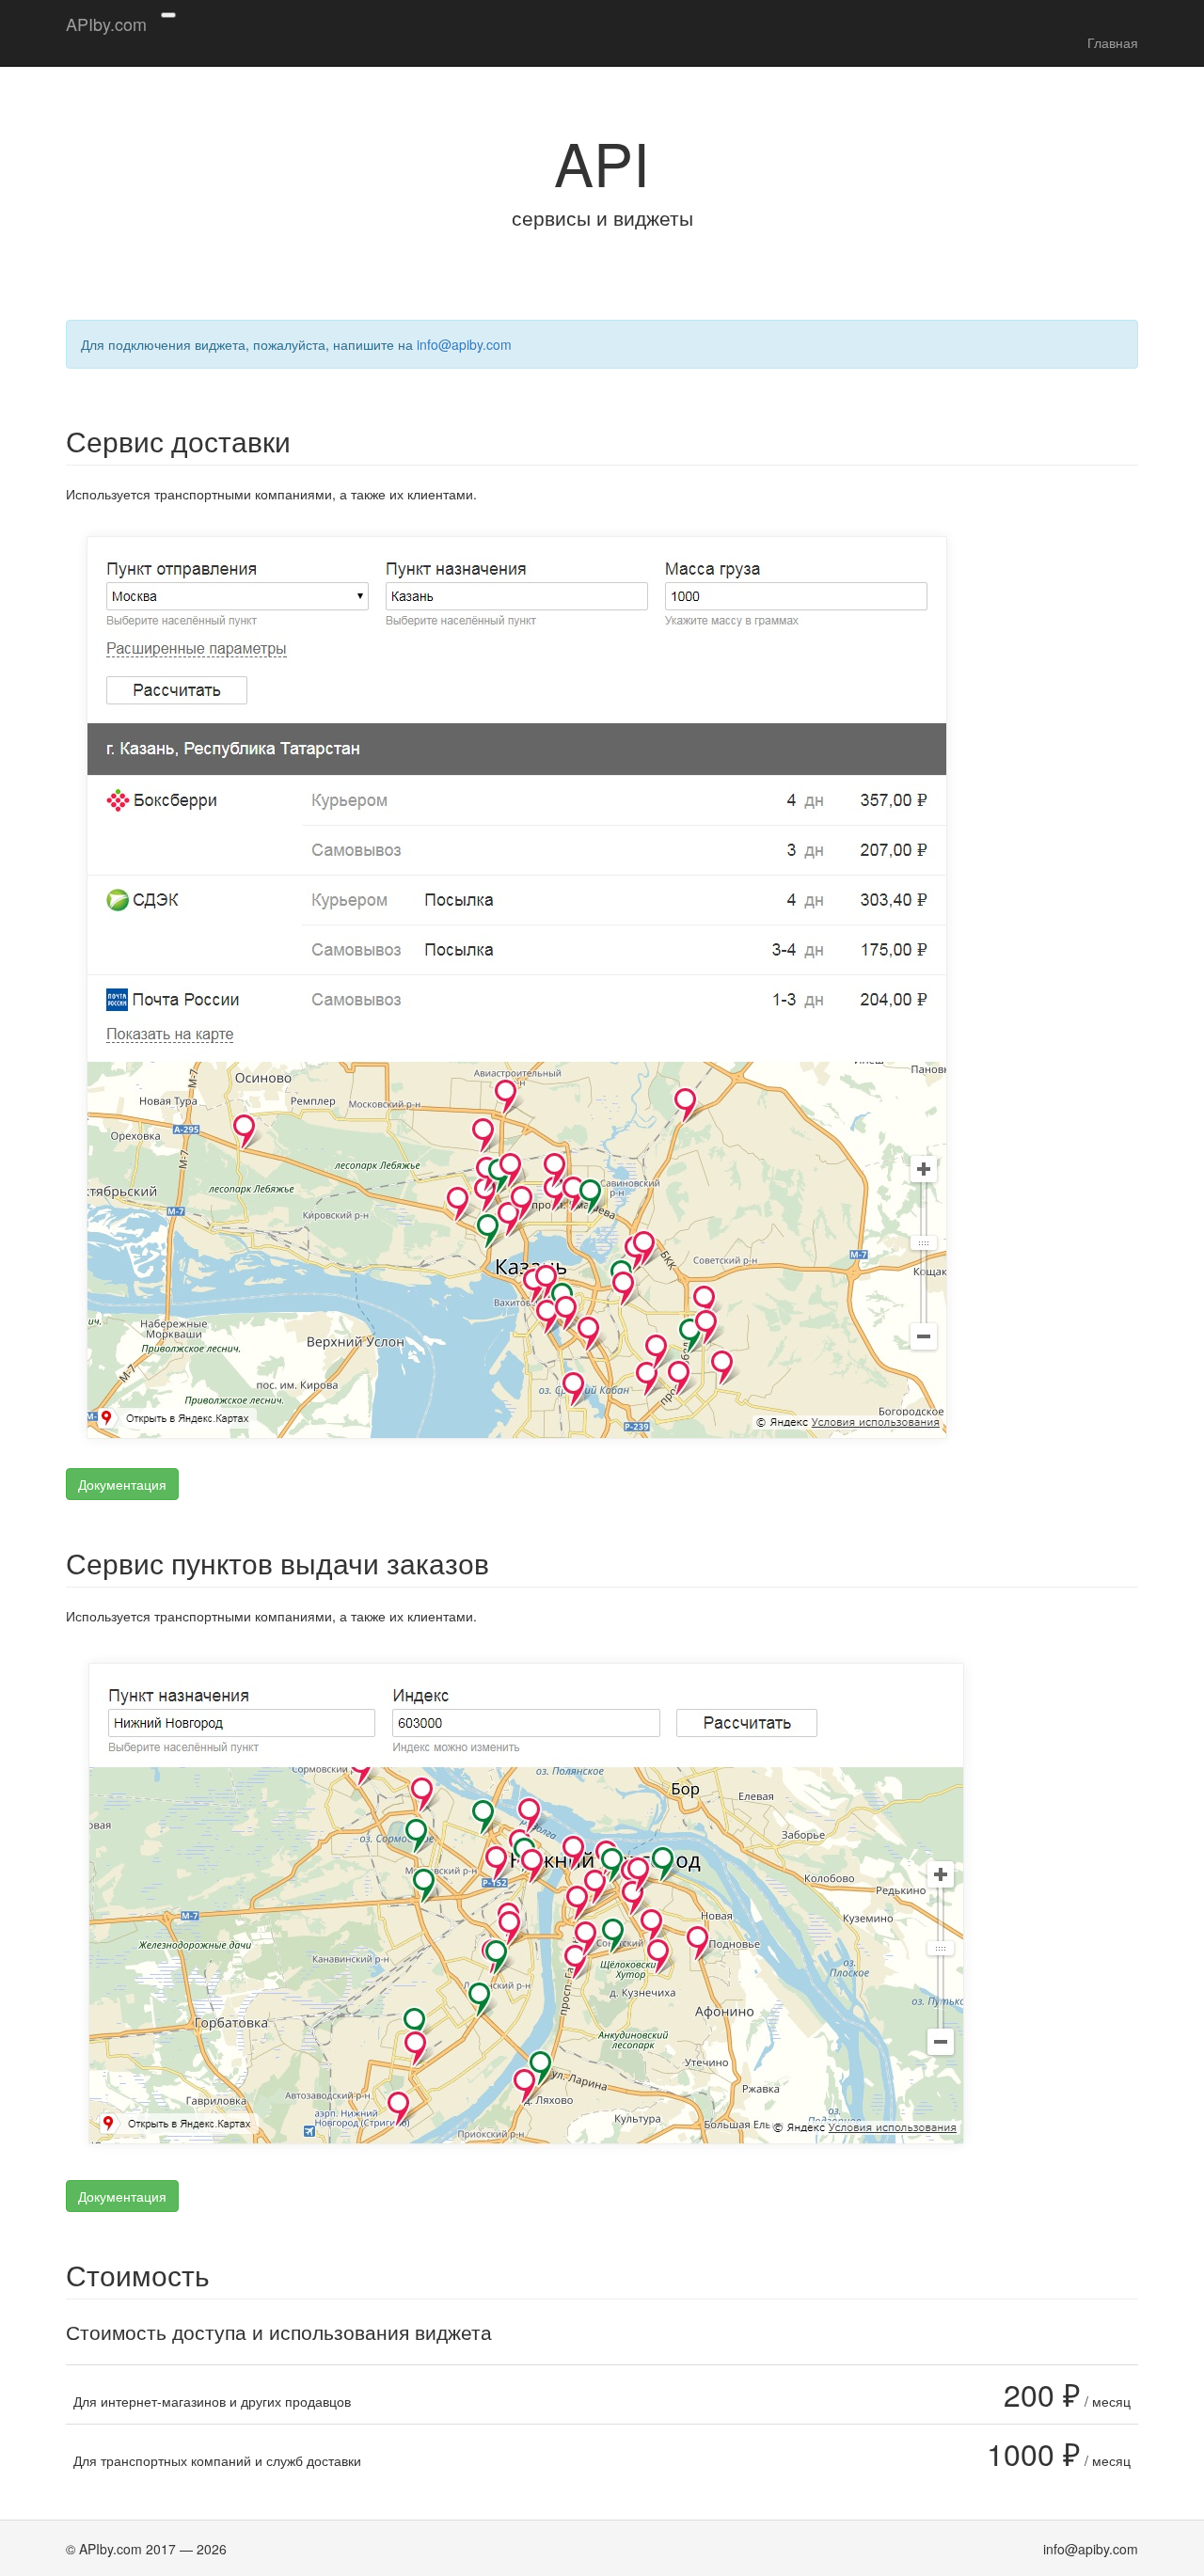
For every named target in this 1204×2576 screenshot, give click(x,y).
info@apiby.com (464, 344)
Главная (1113, 42)
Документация (122, 1484)
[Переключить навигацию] (168, 15)
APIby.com (106, 24)
